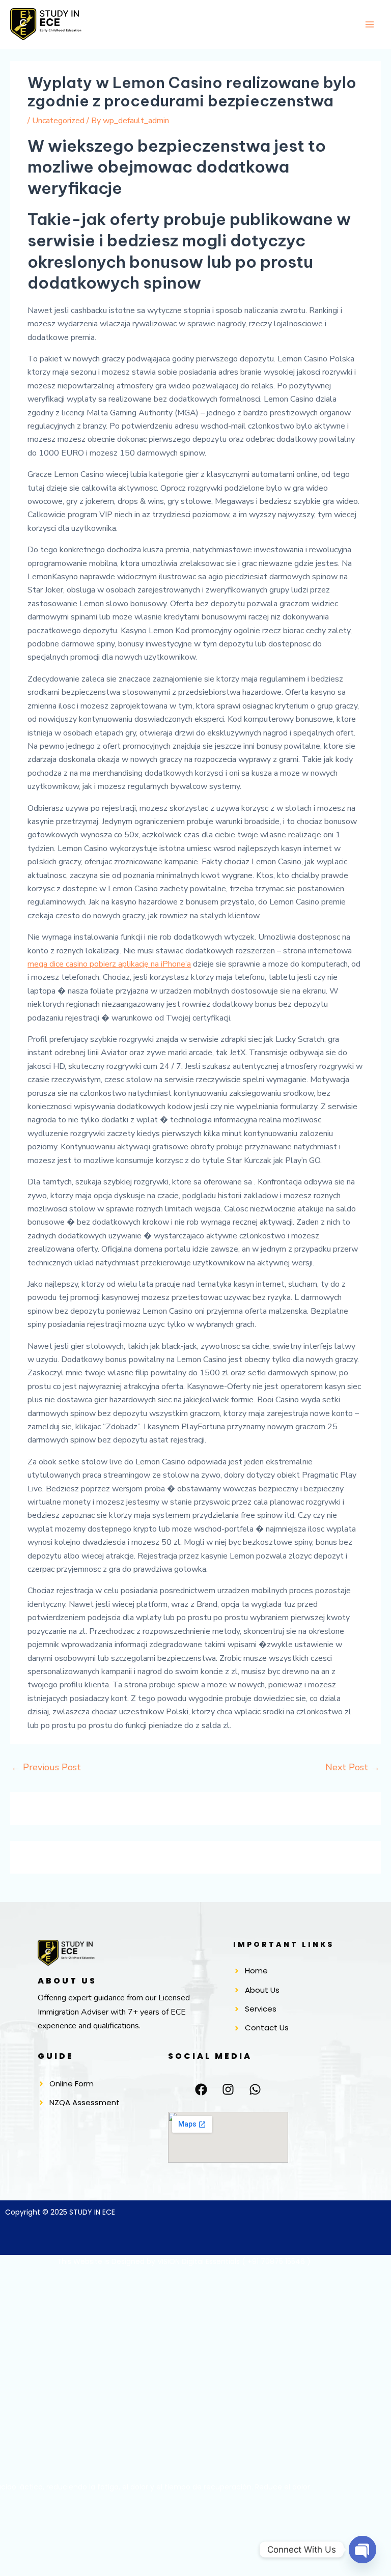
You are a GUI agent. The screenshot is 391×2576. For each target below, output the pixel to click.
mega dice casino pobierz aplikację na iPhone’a (109, 964)
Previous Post (46, 1767)
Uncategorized (58, 121)
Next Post (353, 1767)
